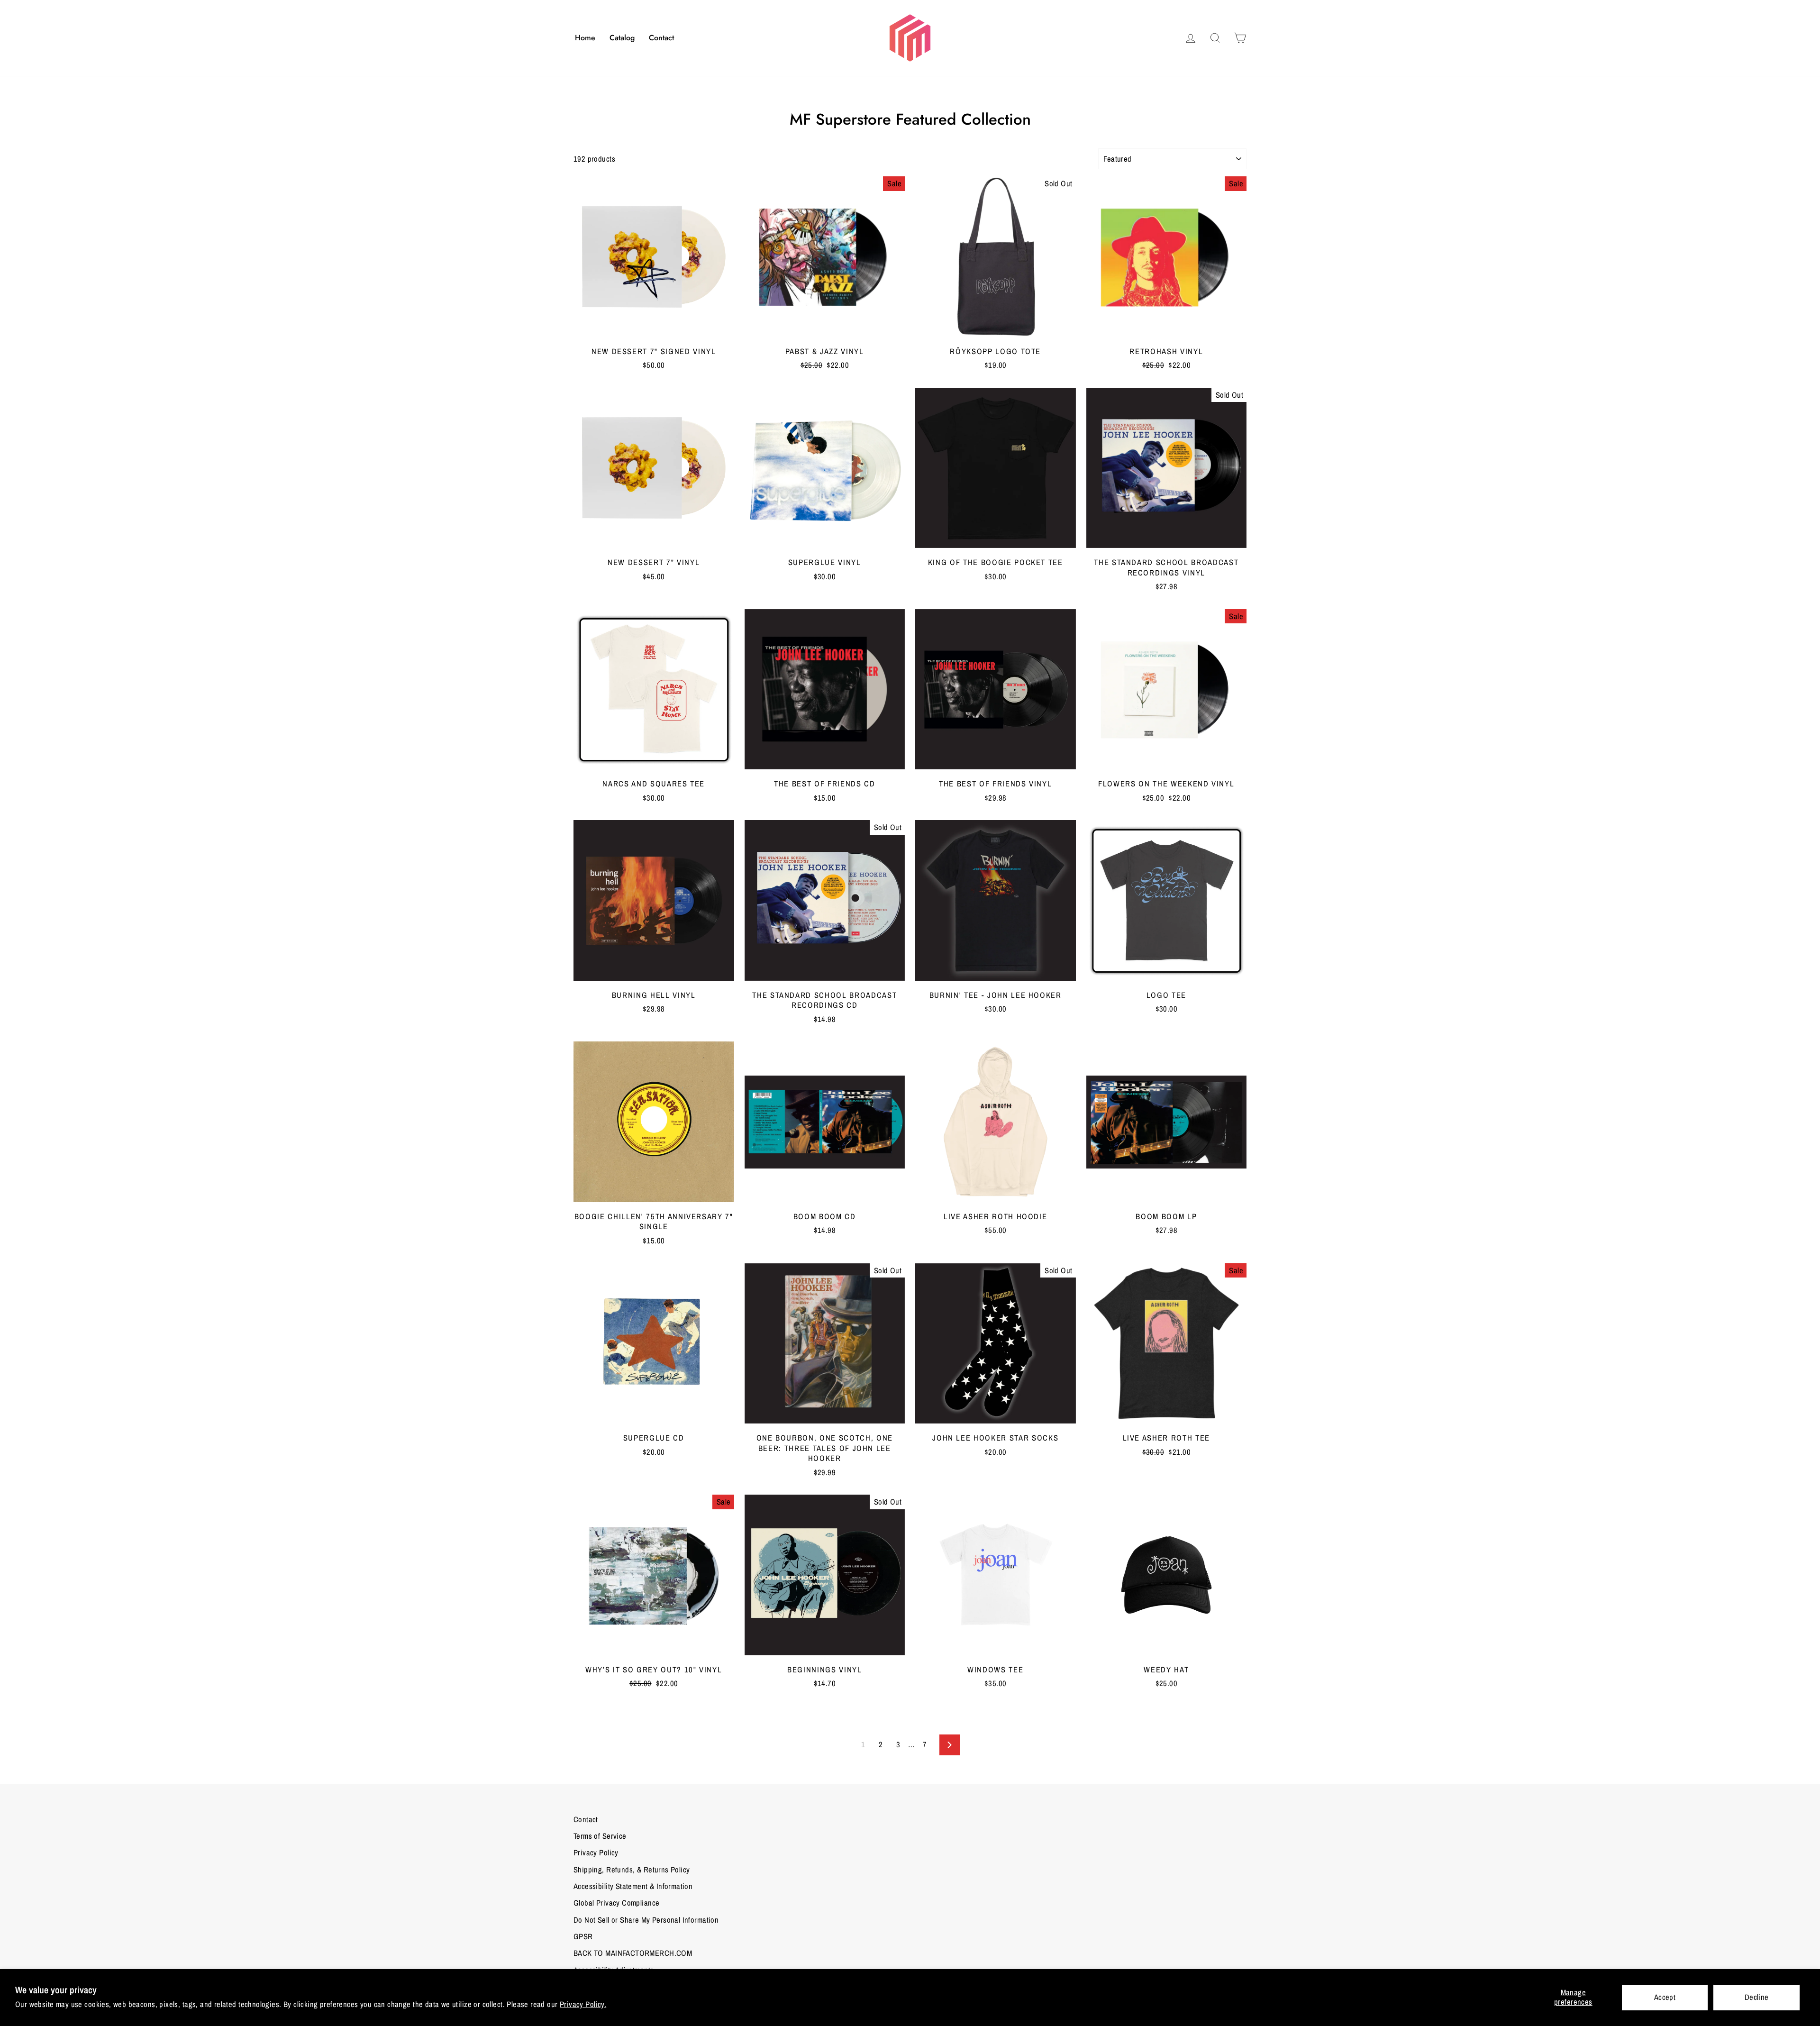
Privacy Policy (596, 1853)
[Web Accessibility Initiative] (4, 2015)
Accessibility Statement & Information (633, 1886)
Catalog (622, 38)
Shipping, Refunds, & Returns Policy (632, 1870)
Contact (661, 38)
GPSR (583, 1936)
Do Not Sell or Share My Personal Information (646, 1920)
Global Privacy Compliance (616, 1903)
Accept (1665, 1997)
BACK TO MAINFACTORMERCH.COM (633, 1953)
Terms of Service (600, 1836)
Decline (1757, 1997)
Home (585, 38)
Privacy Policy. (583, 2004)
